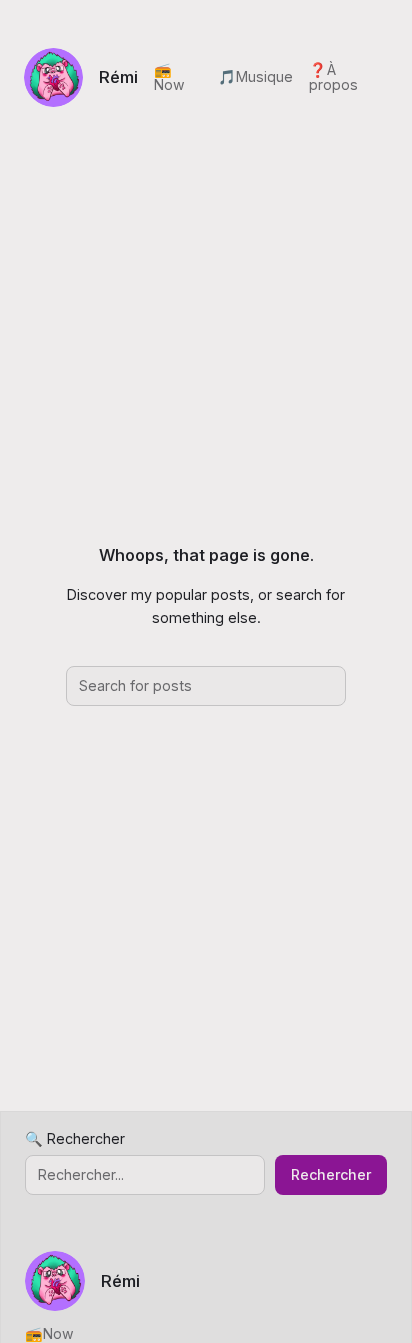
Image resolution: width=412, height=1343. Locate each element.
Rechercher (331, 1174)
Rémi (118, 77)
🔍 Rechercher (75, 1138)
